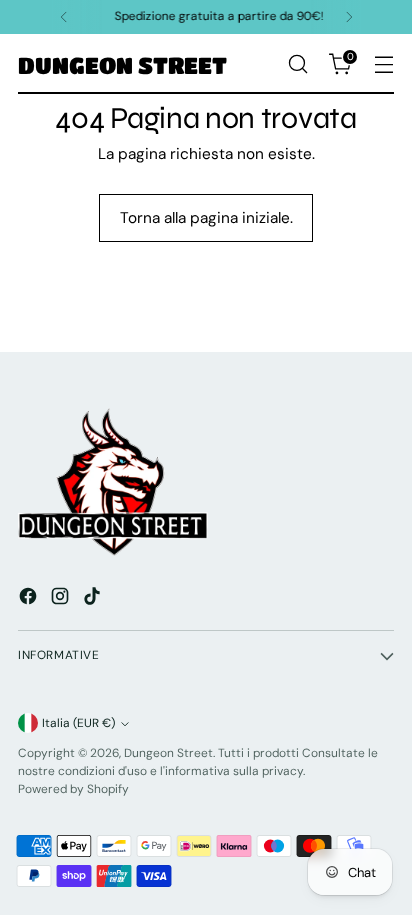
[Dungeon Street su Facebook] (30, 599)
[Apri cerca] (297, 64)
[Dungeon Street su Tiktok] (94, 599)
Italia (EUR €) (78, 723)
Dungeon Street (168, 753)
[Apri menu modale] (383, 64)
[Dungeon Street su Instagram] (62, 599)
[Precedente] (64, 17)
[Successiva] (349, 17)
